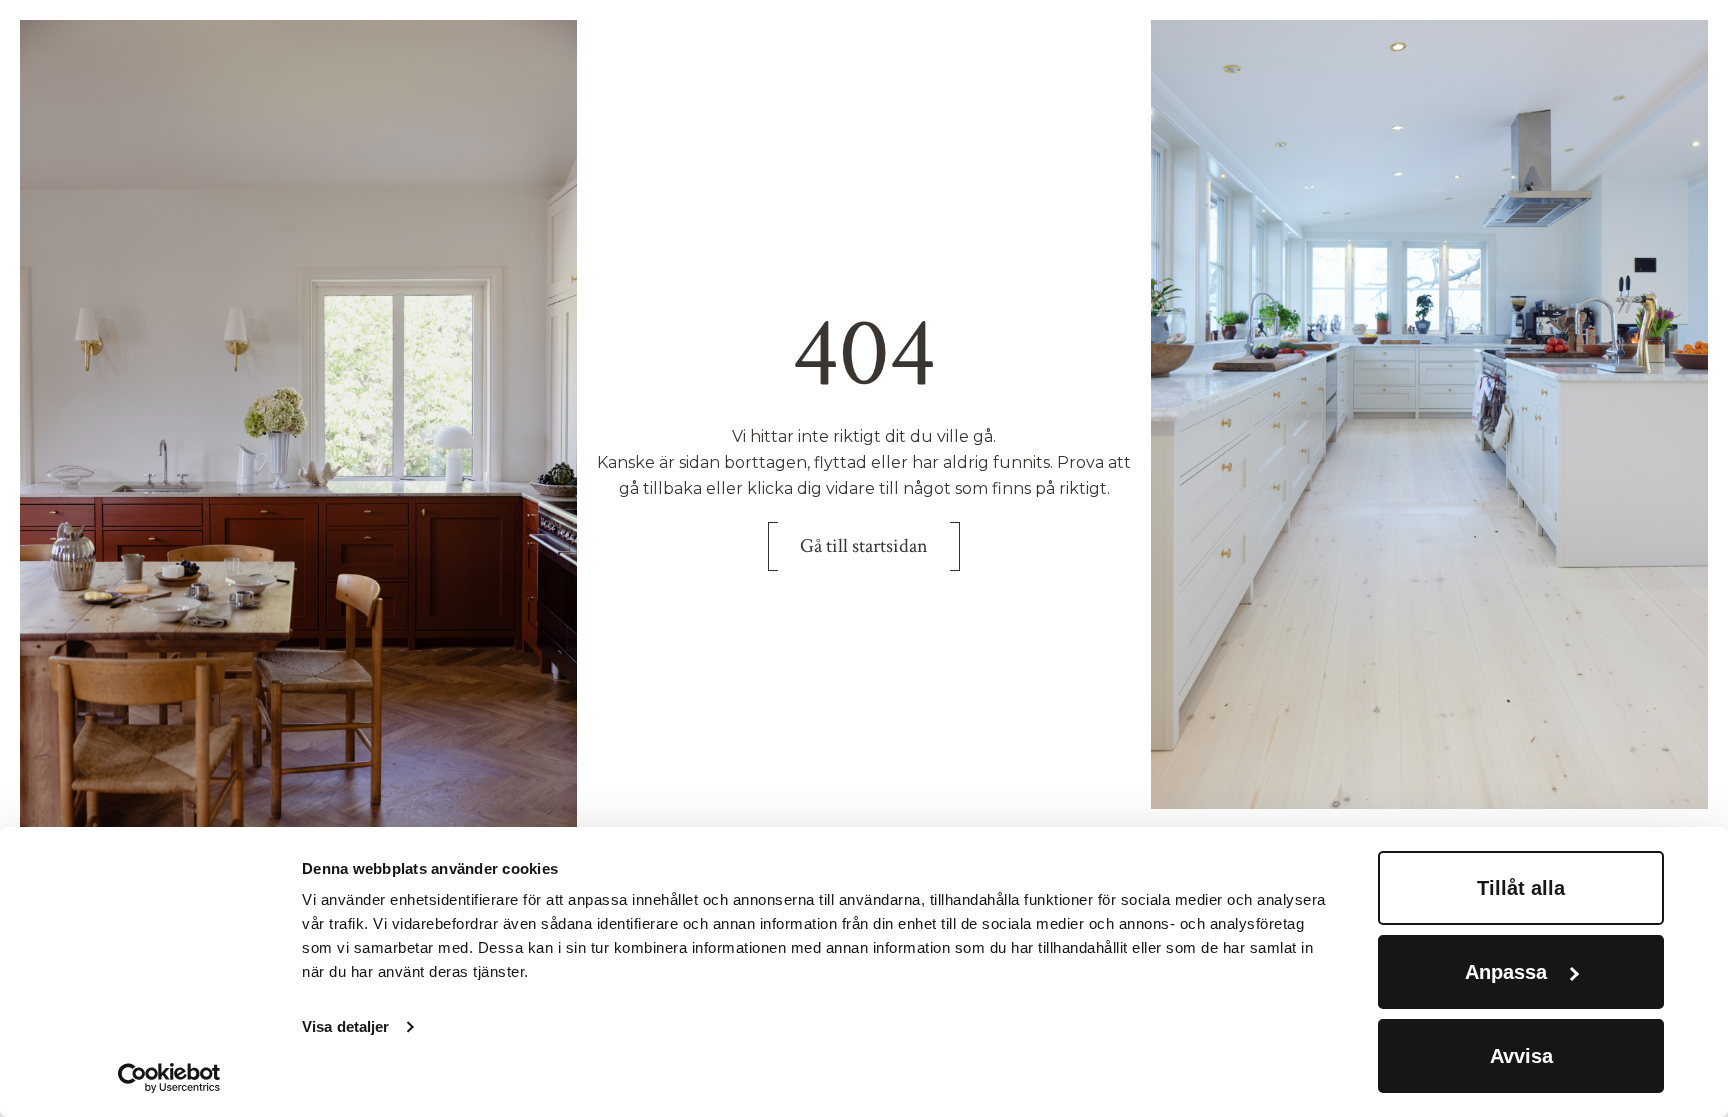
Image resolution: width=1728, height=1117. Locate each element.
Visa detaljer (345, 1026)
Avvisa (1521, 1056)
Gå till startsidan (864, 546)
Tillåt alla (1521, 888)
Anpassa (1506, 972)
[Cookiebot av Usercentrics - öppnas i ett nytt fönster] (169, 1078)
